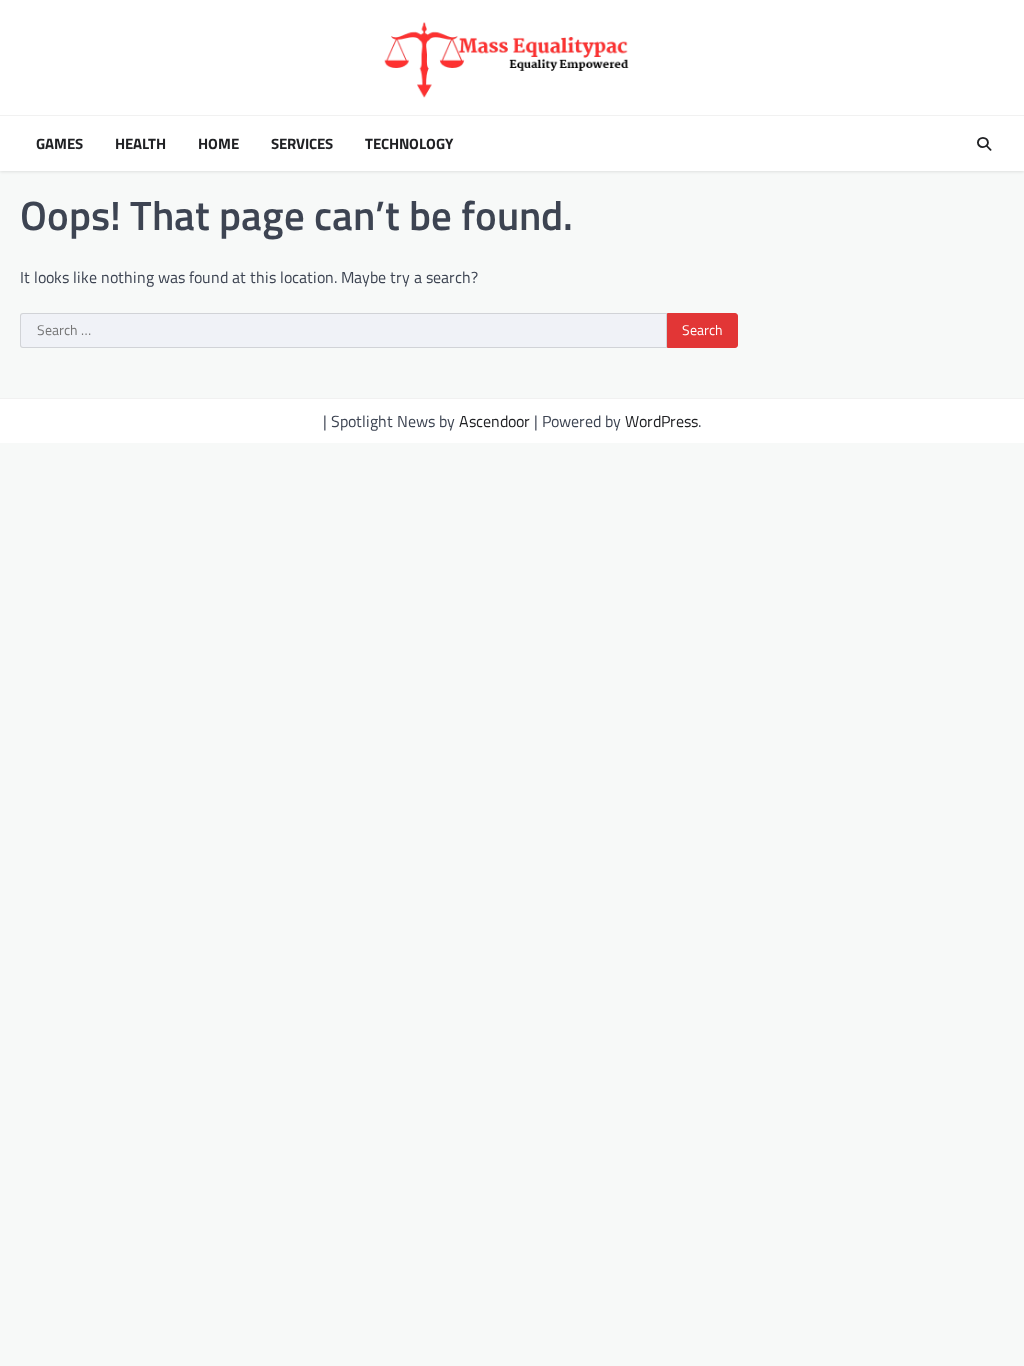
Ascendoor (494, 421)
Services (302, 144)
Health (140, 144)
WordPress (661, 421)
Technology (409, 144)
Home (218, 144)
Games (59, 144)
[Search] (984, 144)
